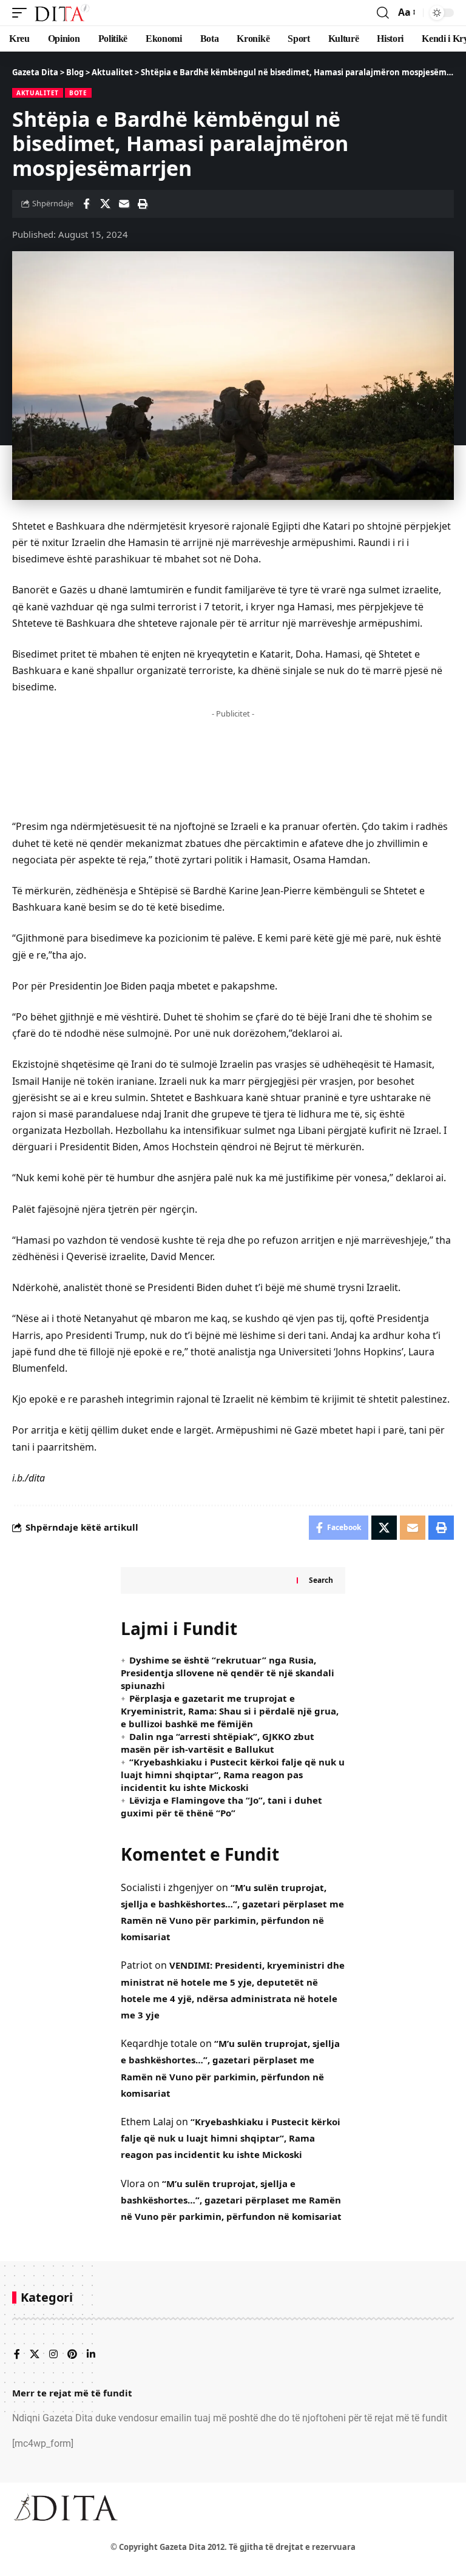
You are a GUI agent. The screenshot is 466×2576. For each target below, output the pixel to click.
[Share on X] (105, 204)
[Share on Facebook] (86, 204)
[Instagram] (53, 2355)
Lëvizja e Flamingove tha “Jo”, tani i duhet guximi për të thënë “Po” (221, 1806)
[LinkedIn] (91, 2355)
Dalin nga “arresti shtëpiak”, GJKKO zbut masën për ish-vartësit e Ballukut (218, 1743)
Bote (78, 93)
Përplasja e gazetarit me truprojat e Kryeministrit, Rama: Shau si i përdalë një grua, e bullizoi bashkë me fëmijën (230, 1711)
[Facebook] (17, 2355)
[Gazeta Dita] (61, 13)
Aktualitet (38, 93)
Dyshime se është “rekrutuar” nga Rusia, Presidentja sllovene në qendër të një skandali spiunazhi (228, 1673)
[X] (35, 2355)
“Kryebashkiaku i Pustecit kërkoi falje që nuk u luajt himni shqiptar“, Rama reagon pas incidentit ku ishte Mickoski (233, 1775)
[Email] (124, 204)
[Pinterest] (72, 2355)
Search (321, 1580)
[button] (22, 13)
